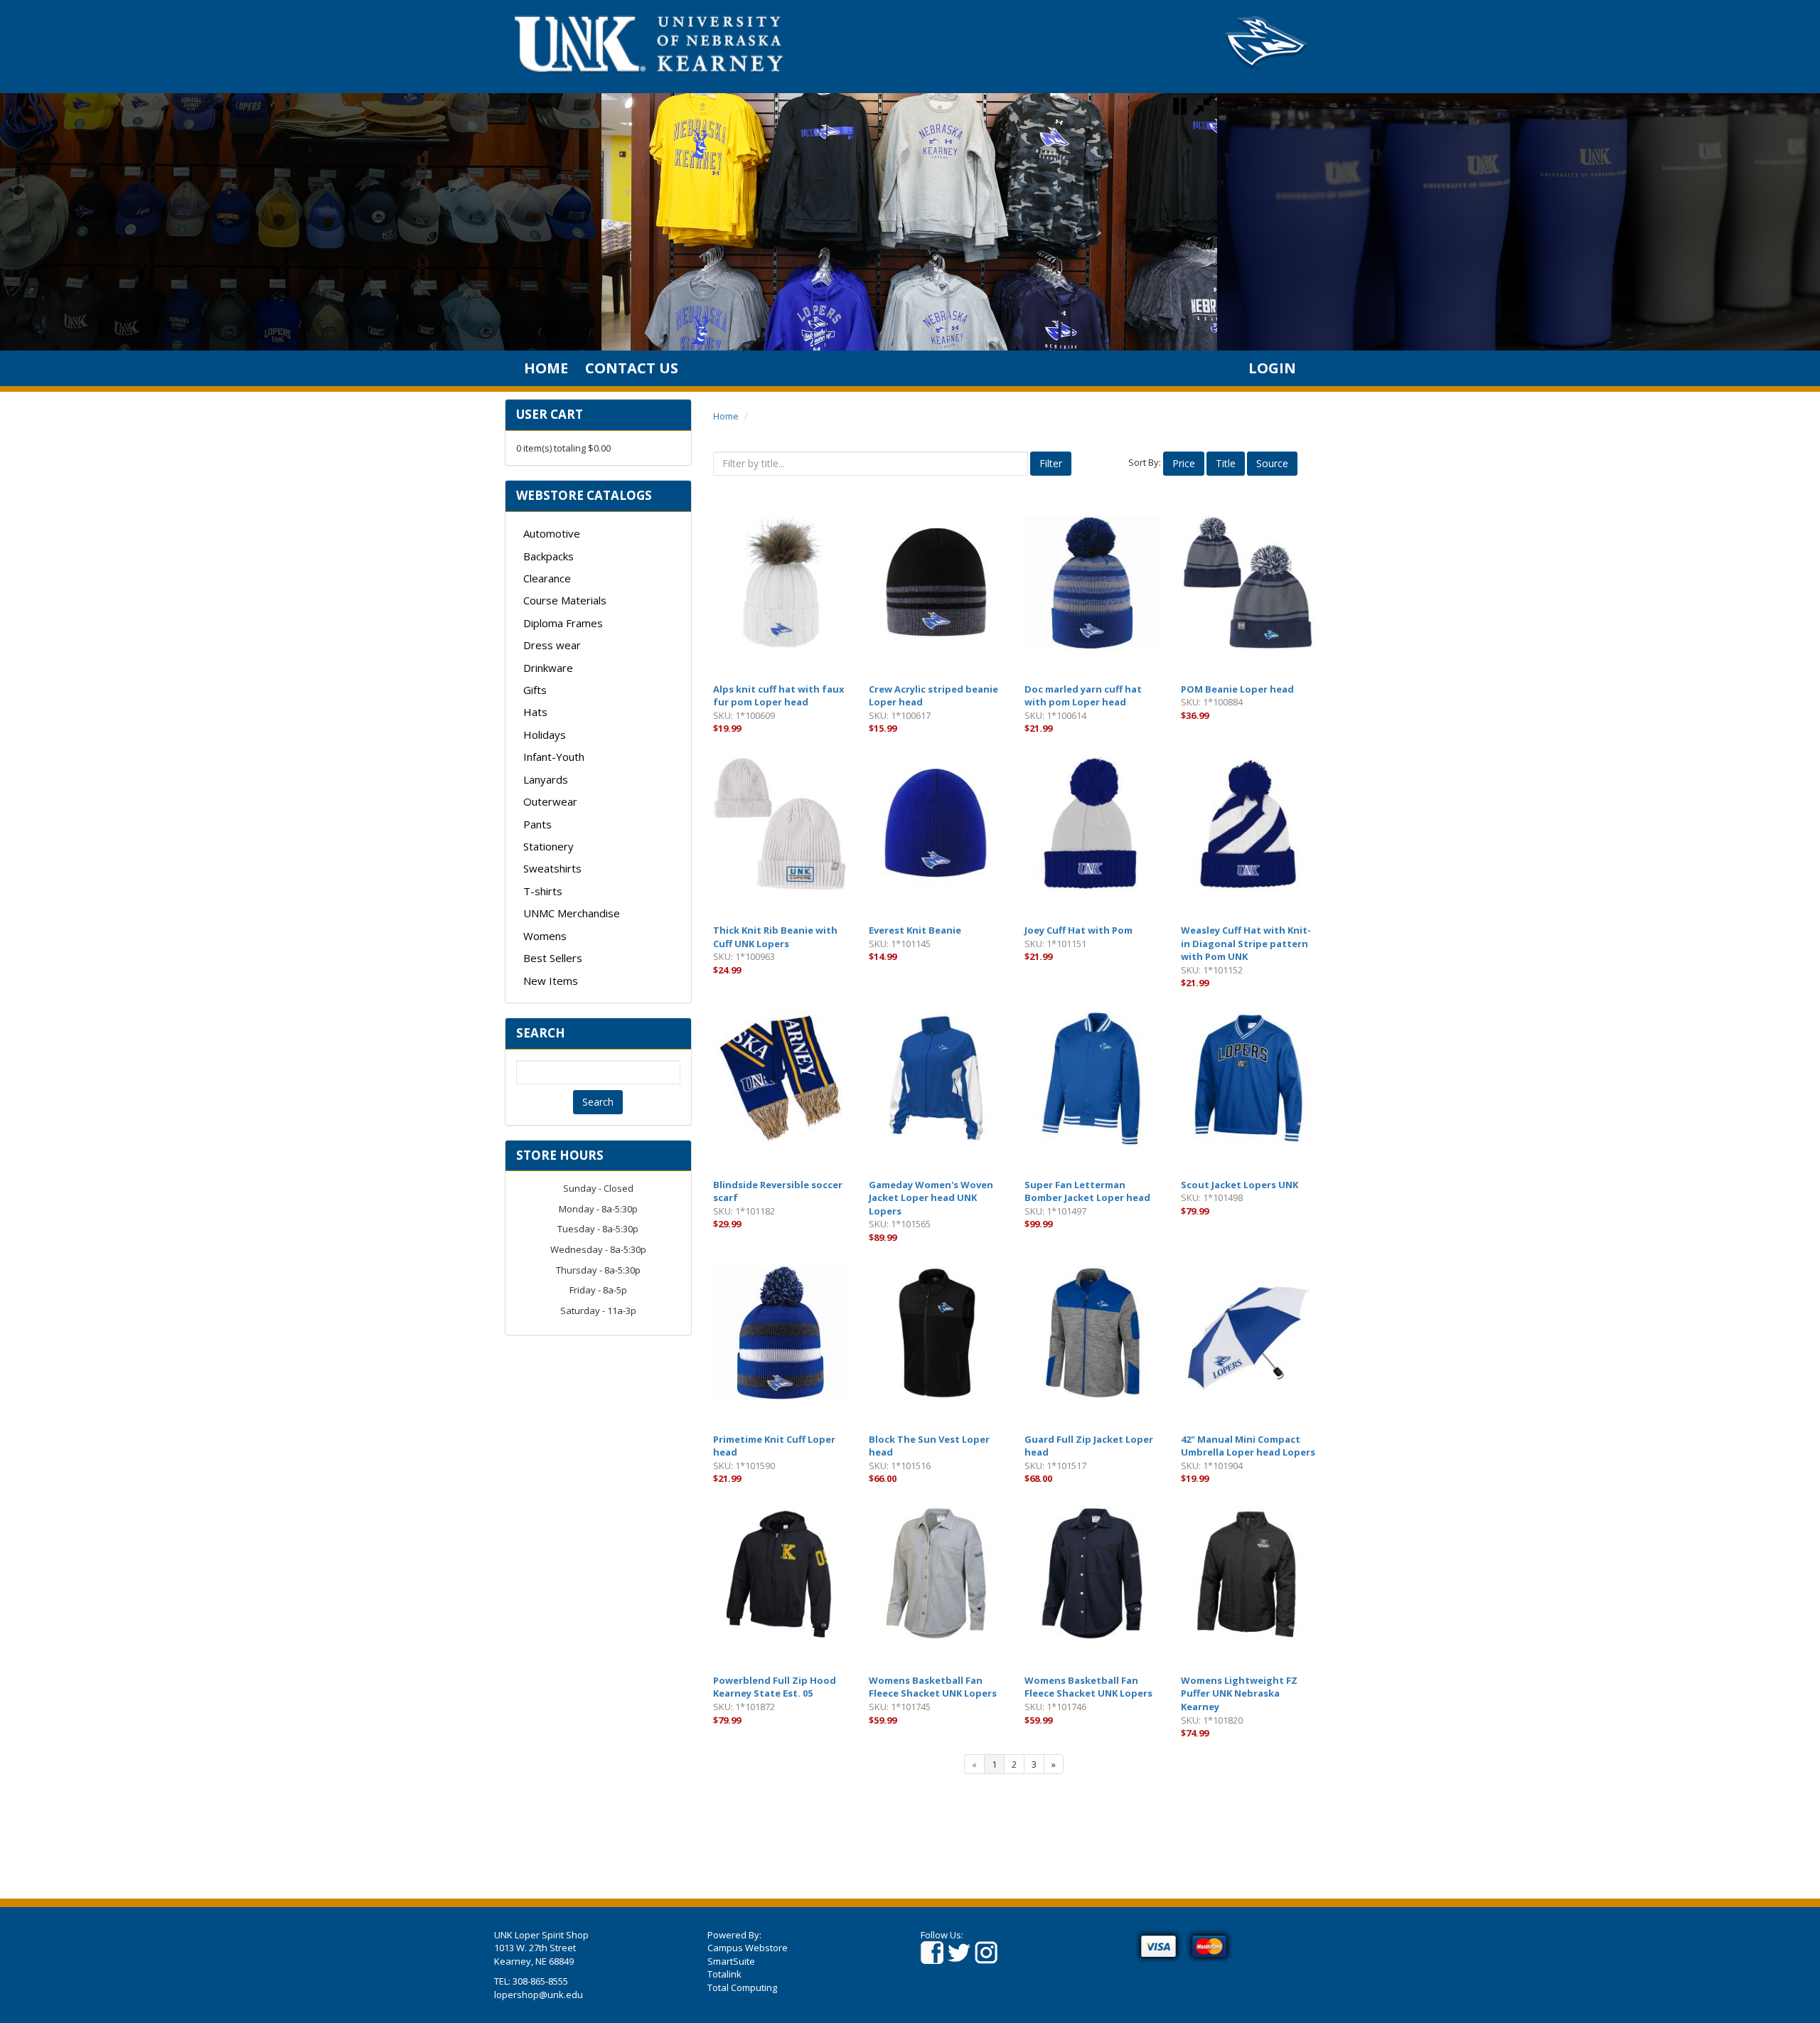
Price (1184, 463)
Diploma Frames (563, 623)
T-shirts (543, 891)
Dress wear (552, 645)
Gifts (535, 690)
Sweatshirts (552, 868)
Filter (1051, 463)
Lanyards (546, 779)
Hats (535, 712)
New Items (551, 981)
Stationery (548, 846)
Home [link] (546, 368)
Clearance (547, 578)
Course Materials (565, 600)
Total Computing (742, 1987)
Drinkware (548, 668)
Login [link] (1272, 368)
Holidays (545, 735)
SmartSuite (731, 1961)
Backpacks (548, 556)
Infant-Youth (554, 757)
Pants (537, 824)
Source (1272, 463)
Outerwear (550, 801)
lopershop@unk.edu (539, 1995)
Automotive (552, 533)
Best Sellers (553, 958)
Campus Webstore (748, 1948)
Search (598, 1102)
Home (726, 416)
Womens (545, 936)
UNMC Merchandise (572, 913)
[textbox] (598, 1072)
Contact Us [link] (632, 368)
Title (1226, 463)
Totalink (724, 1974)
